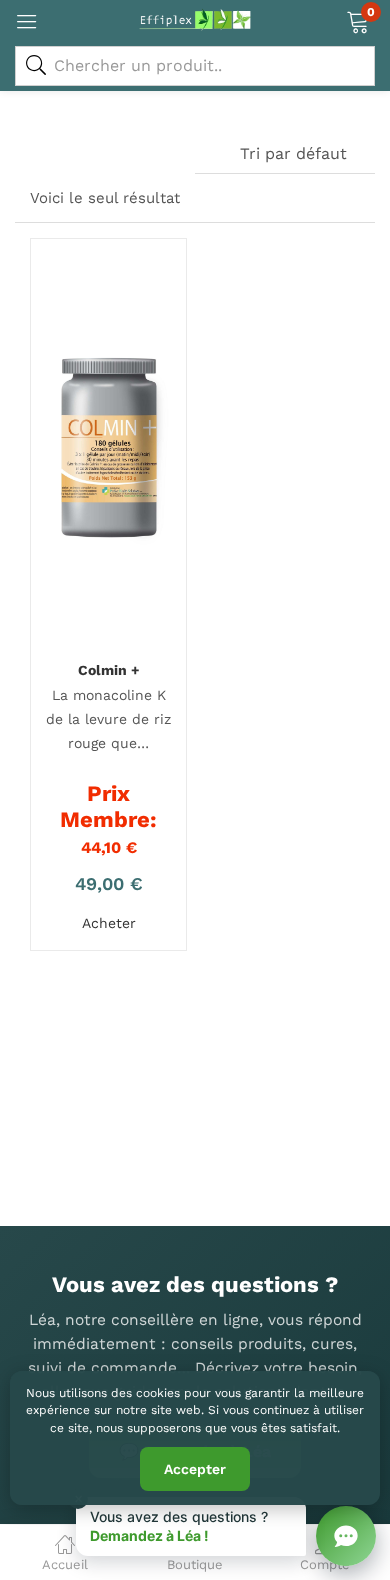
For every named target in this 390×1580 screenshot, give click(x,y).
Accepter (195, 1469)
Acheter (109, 923)
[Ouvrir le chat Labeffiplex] (346, 1536)
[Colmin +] (108, 449)
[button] (357, 20)
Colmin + (108, 670)
